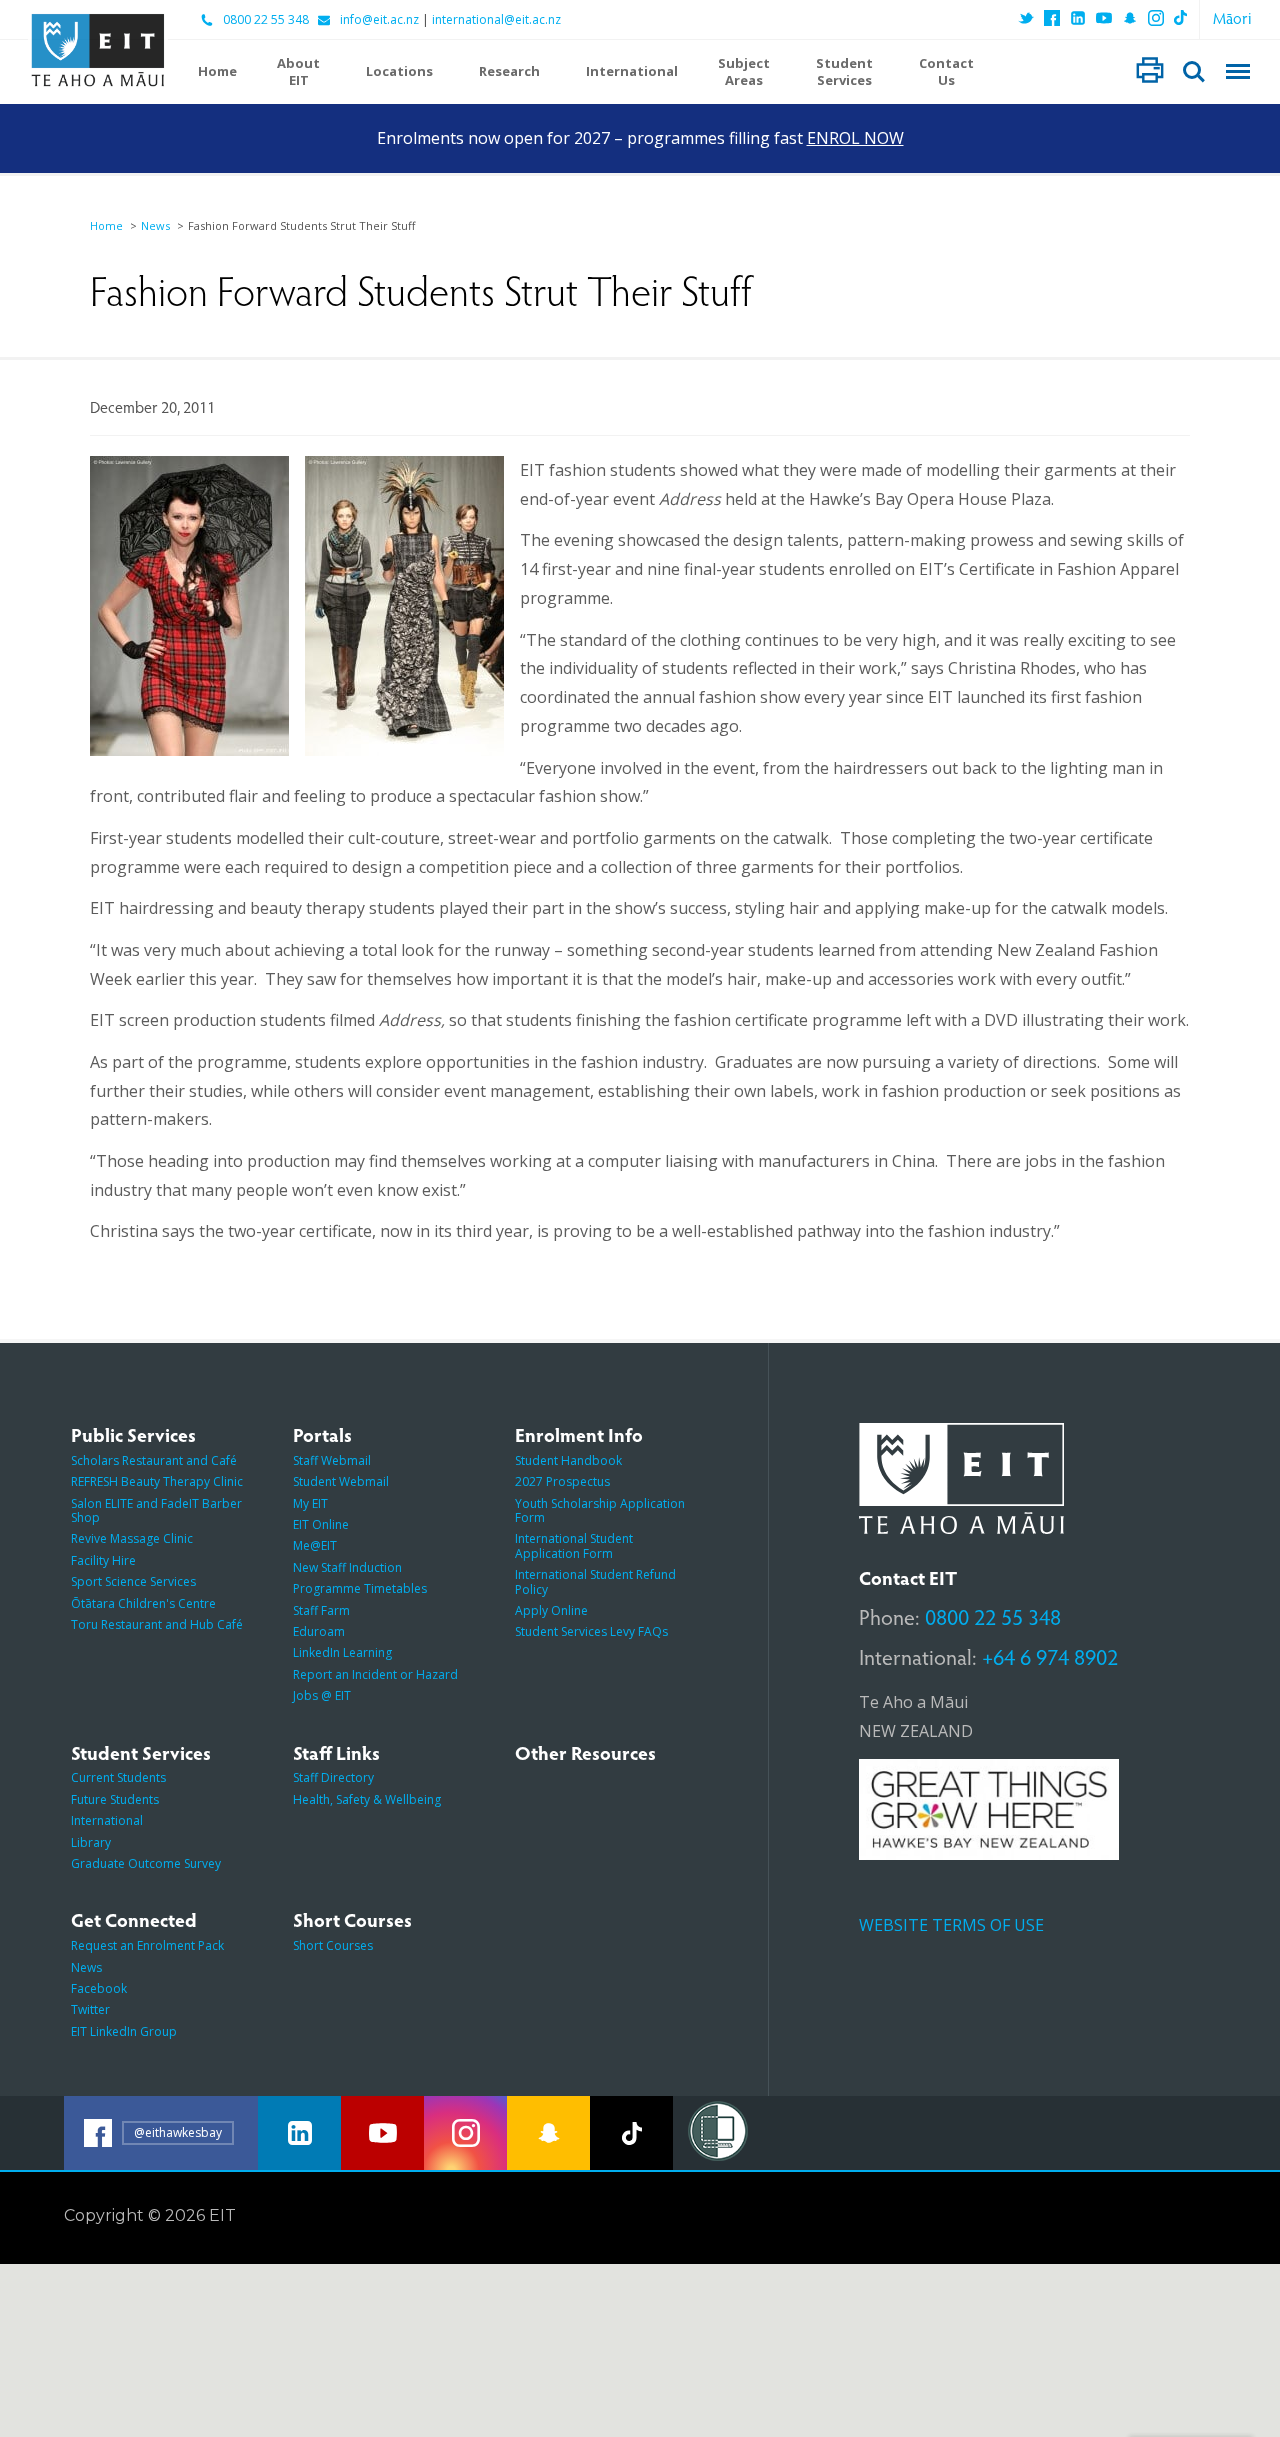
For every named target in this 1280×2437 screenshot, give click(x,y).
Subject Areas (744, 72)
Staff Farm (321, 1610)
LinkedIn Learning (342, 1652)
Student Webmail (341, 1481)
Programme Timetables (360, 1588)
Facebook (99, 1988)
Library (91, 1842)
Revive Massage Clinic (132, 1538)
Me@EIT (315, 1545)
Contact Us (946, 72)
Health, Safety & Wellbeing (367, 1799)
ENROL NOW (855, 138)
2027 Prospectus (562, 1481)
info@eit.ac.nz (379, 20)
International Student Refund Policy (595, 1581)
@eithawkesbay (178, 2132)
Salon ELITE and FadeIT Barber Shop (156, 1510)
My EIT (310, 1503)
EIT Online (321, 1524)
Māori (1232, 17)
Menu (1238, 72)
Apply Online (551, 1610)
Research (509, 71)
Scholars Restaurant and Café (154, 1460)
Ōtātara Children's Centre (143, 1603)
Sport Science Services (133, 1581)
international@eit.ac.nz (496, 20)
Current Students (118, 1777)
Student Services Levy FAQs (591, 1631)
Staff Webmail (332, 1460)
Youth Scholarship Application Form (600, 1510)
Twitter (90, 2009)
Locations (399, 71)
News (155, 225)
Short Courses (333, 1945)
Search (1194, 72)
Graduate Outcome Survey (146, 1863)
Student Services (844, 72)
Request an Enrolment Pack (147, 1945)
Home (217, 71)
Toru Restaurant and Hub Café (157, 1624)
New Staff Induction (347, 1567)
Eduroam (319, 1631)
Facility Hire (103, 1560)
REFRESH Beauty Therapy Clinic (157, 1481)
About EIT (298, 72)
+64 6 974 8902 (1050, 1656)
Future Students (115, 1799)
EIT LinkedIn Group (124, 2031)
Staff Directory (333, 1777)
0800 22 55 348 (266, 20)
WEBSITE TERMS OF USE (951, 1925)
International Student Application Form (574, 1545)
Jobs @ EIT (322, 1695)
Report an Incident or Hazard (375, 1674)
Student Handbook (568, 1460)
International (632, 71)
